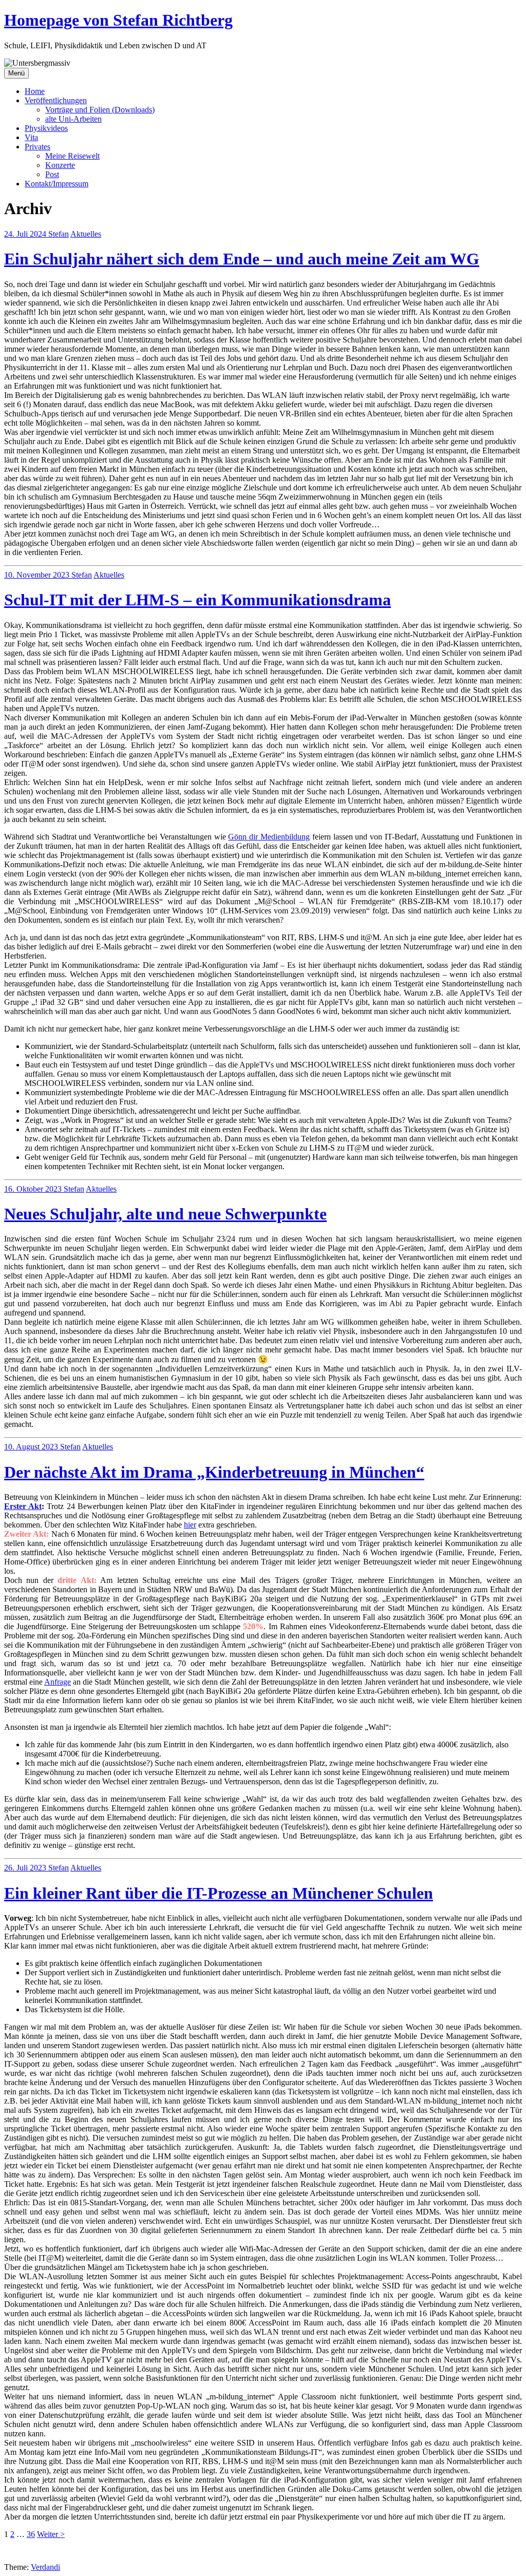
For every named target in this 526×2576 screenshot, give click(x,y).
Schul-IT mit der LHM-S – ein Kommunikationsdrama (198, 600)
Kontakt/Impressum (57, 184)
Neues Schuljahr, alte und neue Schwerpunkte (165, 1214)
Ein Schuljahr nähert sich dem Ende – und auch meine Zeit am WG (242, 259)
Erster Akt (23, 1506)
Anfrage (58, 1682)
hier (190, 1525)
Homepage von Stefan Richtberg (118, 20)
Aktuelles (86, 234)
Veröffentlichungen (56, 100)
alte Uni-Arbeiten (73, 119)
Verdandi (45, 2567)
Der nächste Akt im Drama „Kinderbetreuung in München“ (214, 1472)
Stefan (59, 234)
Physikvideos (46, 128)
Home (35, 91)
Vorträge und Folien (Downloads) (100, 110)
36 (31, 2534)
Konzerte (60, 165)
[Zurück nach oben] (17, 2558)
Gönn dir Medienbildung (269, 837)
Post (52, 174)
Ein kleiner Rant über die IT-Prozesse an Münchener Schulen (219, 1893)
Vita (31, 137)
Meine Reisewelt (72, 156)
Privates (37, 147)
